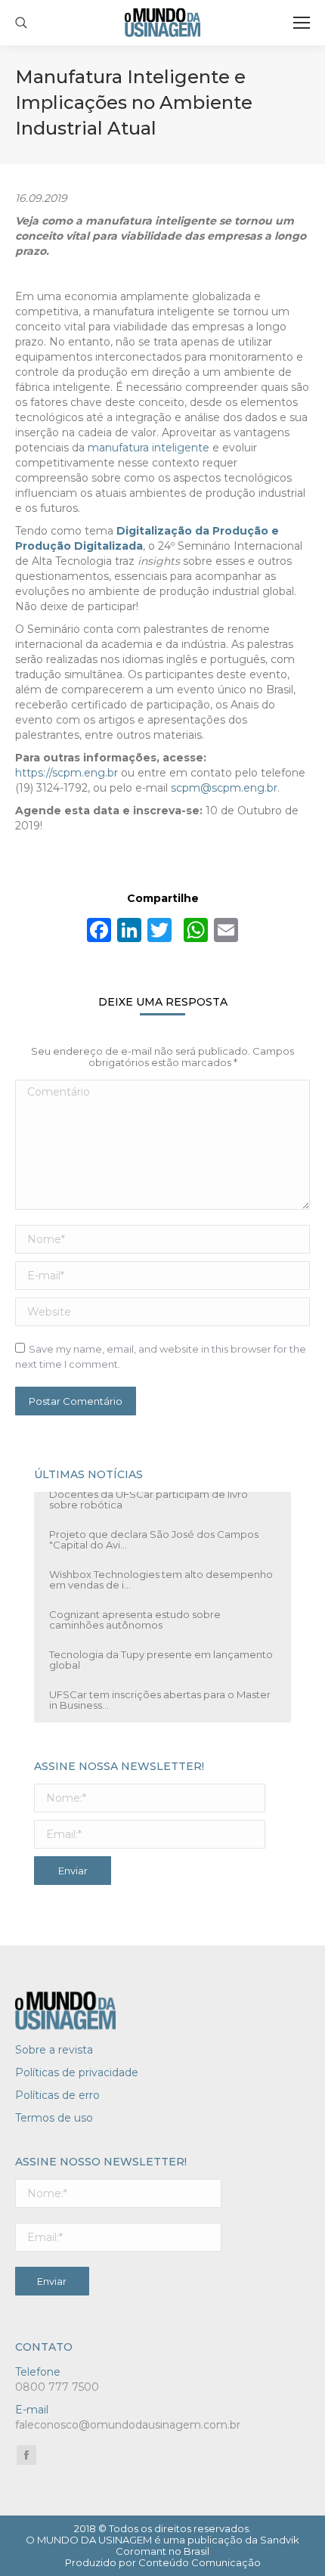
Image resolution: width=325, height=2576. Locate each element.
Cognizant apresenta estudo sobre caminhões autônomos (135, 1611)
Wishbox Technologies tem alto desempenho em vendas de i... (161, 1571)
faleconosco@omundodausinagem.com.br (128, 2425)
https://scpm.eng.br (67, 773)
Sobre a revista (54, 2050)
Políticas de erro (57, 2095)
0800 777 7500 (57, 2387)
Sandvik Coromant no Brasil (207, 2545)
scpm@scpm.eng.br (224, 788)
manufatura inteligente (149, 448)
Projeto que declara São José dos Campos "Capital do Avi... (154, 1531)
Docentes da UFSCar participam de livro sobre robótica (149, 1491)
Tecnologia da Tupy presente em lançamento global (161, 1651)
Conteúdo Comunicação (200, 2562)
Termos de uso (54, 2118)
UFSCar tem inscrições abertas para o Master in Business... (160, 1691)
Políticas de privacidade (77, 2072)
